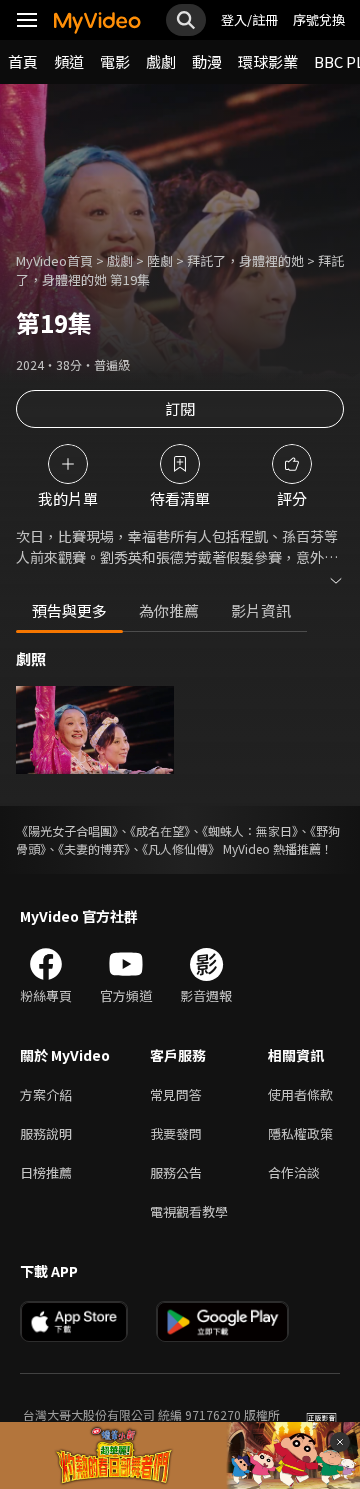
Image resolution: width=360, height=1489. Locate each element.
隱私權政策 (300, 1133)
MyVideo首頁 (54, 260)
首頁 (23, 61)
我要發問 (176, 1133)
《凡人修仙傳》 (181, 848)
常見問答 (176, 1094)
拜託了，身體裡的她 (245, 260)
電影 (115, 61)
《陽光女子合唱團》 (67, 830)
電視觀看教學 (189, 1211)
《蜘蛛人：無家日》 (250, 830)
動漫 (207, 61)
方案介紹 (46, 1094)
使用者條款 (300, 1094)
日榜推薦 (46, 1172)
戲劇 (161, 61)
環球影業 (268, 61)
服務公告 (176, 1172)
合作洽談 (294, 1172)
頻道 (69, 61)
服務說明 (46, 1133)
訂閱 (180, 408)
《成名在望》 (160, 830)
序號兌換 (319, 19)
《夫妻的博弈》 (94, 848)
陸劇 (160, 260)
